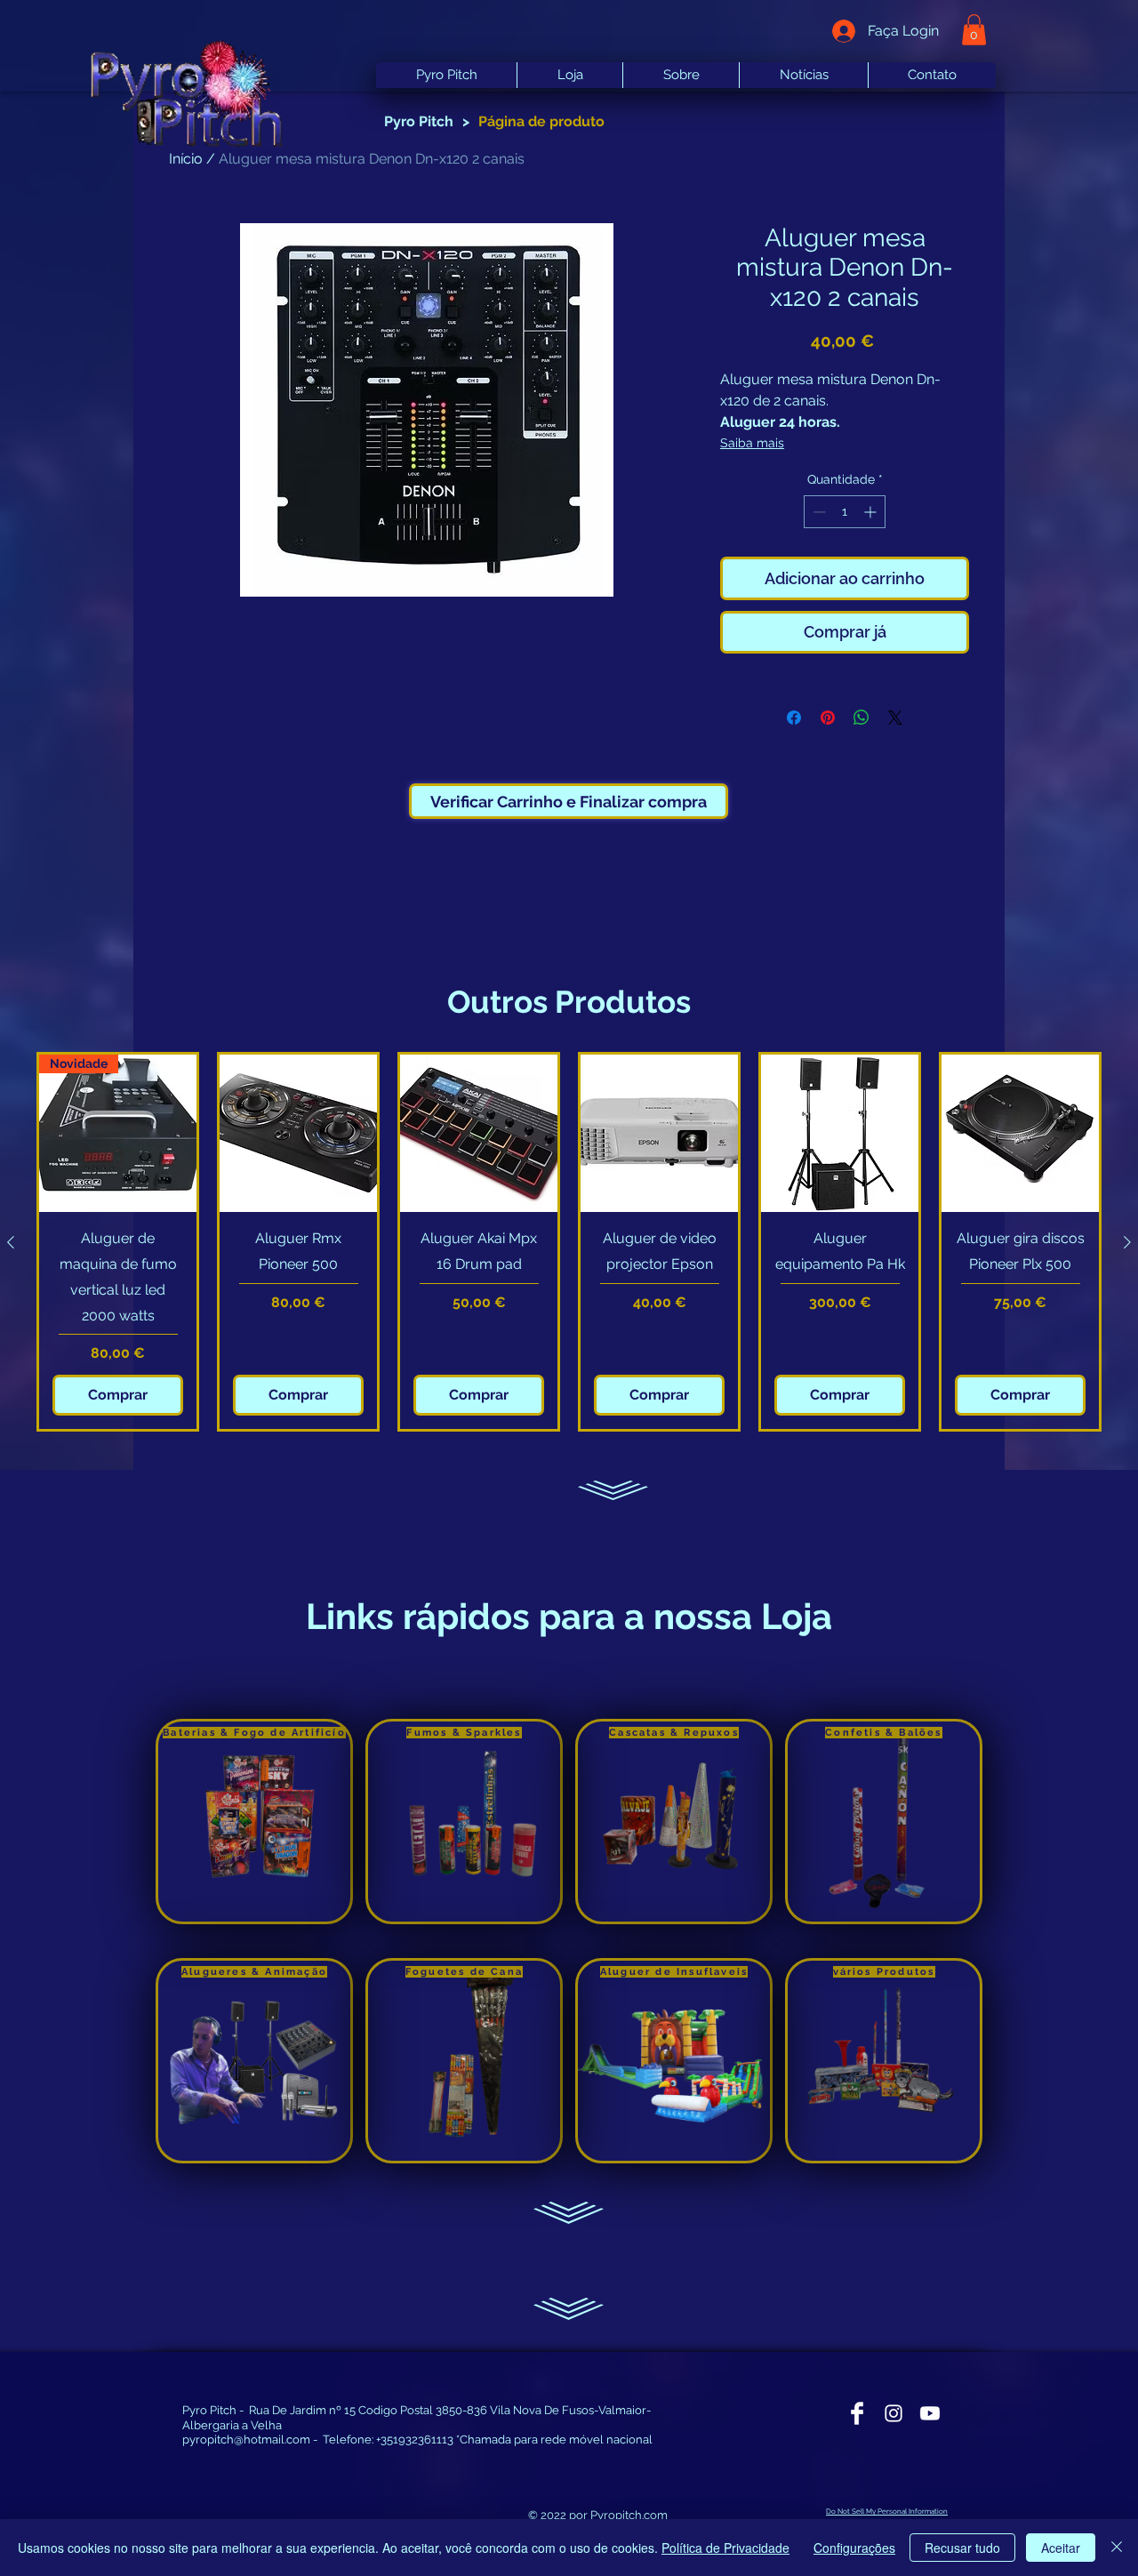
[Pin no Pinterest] (828, 718)
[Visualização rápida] (298, 1133)
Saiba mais (752, 443)
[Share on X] (895, 718)
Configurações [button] (854, 2548)
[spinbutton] (845, 512)
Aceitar (1061, 2548)
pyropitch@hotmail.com (246, 2440)
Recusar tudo (962, 2548)
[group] (569, 1242)
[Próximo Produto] (1127, 1242)
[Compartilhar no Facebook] (794, 718)
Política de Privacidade (725, 2548)
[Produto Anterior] (11, 1242)
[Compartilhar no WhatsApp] (862, 718)
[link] (974, 30)
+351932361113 (415, 2440)
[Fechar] (1117, 2548)
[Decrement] (817, 512)
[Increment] (872, 512)
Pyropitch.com (629, 2515)
